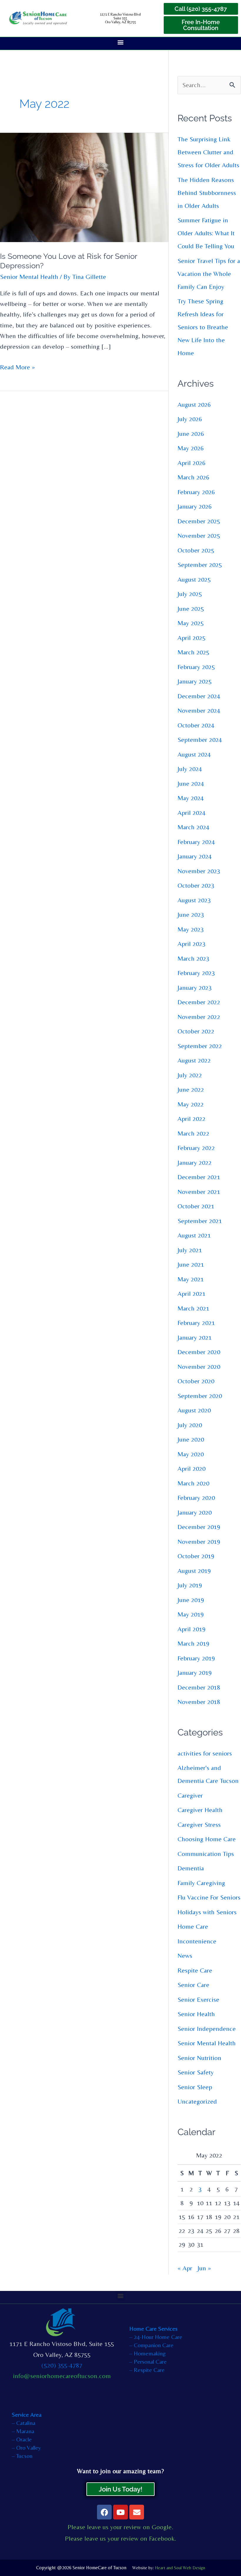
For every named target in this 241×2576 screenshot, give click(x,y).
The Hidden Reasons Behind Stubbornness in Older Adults (207, 193)
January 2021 (195, 1337)
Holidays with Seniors (207, 1912)
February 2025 (196, 667)
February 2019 (196, 1658)
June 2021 (191, 1264)
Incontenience (197, 1941)
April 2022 (191, 1119)
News (185, 1956)
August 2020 (194, 1410)
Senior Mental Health (29, 277)
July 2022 (190, 1075)
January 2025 (195, 681)
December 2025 (199, 521)
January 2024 (195, 856)
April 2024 (191, 813)
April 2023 (191, 944)
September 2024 (200, 740)
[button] (121, 42)
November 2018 (199, 1702)
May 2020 (191, 1454)
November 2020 (199, 1367)
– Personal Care (148, 2361)
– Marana (23, 2431)
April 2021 (191, 1294)
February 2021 (196, 1323)
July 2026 (190, 419)
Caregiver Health (200, 1810)
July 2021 (190, 1250)
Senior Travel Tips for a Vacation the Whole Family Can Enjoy (209, 274)
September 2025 (200, 565)
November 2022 (199, 1017)
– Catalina (24, 2423)
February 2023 (196, 973)
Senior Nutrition (199, 2058)
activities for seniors (205, 1753)
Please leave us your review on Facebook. (121, 2538)
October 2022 (196, 1031)
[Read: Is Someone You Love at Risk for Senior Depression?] (84, 187)
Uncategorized (197, 2101)
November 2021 (199, 1192)
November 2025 (199, 536)
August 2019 (194, 1571)
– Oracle (22, 2439)
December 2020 (199, 1352)
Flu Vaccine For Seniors (209, 1897)
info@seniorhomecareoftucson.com (62, 2376)
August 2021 (194, 1235)
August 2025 (194, 579)
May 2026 (191, 448)
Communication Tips (206, 1854)
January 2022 (195, 1163)
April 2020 (191, 1469)
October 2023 (196, 885)
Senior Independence (207, 2029)
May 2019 (191, 1614)
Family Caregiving (201, 1883)
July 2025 (190, 594)
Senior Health (196, 2014)
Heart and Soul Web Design (180, 2568)
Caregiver (190, 1795)
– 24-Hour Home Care (156, 2337)
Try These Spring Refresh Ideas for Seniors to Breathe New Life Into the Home (203, 327)
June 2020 (191, 1439)
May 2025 (191, 623)
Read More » (17, 366)
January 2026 (195, 506)
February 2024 (196, 842)
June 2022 (191, 1090)
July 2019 (190, 1585)
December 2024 (199, 696)
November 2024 (199, 710)
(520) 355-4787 (62, 2365)
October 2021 (196, 1206)
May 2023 (191, 929)
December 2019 (199, 1527)
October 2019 (196, 1556)
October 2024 (196, 725)
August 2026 (194, 404)
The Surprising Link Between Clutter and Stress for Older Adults (208, 152)
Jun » (204, 2268)
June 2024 (191, 784)
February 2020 (196, 1498)
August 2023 (194, 900)
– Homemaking (148, 2353)
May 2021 (191, 1279)
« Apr (185, 2268)
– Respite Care (147, 2370)
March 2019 (193, 1643)
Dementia (191, 1868)
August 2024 (194, 754)
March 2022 (193, 1133)
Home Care (193, 1926)
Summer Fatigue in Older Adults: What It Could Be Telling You (206, 233)
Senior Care (193, 1985)
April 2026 (191, 463)
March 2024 (193, 827)
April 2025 (191, 638)
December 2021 (199, 1177)
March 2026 (193, 477)
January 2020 (195, 1512)
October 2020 (196, 1381)
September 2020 (200, 1396)
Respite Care (195, 1970)
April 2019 (191, 1629)
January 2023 (195, 988)
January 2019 (195, 1673)
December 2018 (199, 1687)
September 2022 (200, 1046)
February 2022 (196, 1148)
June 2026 (191, 434)
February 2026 (196, 492)
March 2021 (193, 1308)
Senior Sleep (195, 2087)
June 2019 (191, 1600)
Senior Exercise (198, 2000)
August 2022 (194, 1060)
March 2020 (193, 1483)
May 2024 (191, 798)
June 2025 (191, 609)
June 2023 (191, 915)
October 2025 (196, 550)
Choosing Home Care (207, 1839)
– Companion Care (151, 2345)
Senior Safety (196, 2072)
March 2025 (193, 652)
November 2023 (199, 871)
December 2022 (199, 1002)
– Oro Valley (26, 2447)
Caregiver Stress (199, 1825)
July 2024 (190, 769)
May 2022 (191, 1104)
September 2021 (200, 1221)
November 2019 (199, 1542)
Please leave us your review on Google (120, 2527)
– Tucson (22, 2456)
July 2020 (190, 1425)
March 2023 (193, 958)
